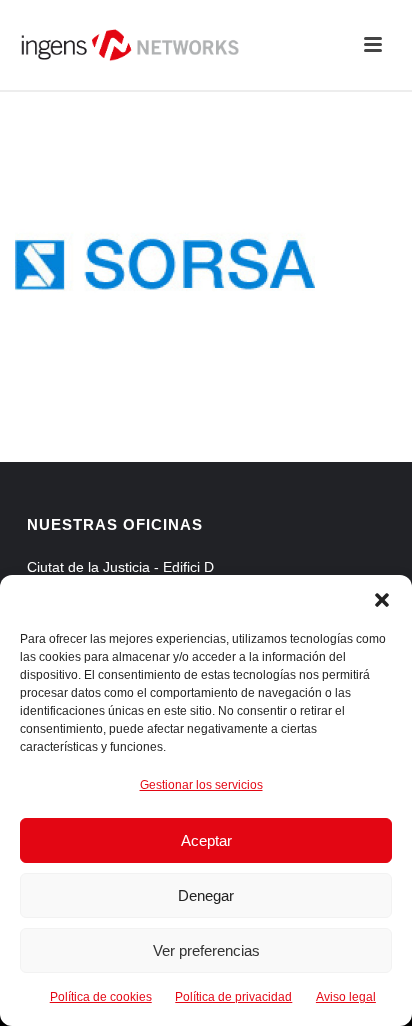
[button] (382, 600)
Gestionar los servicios (201, 785)
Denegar (206, 895)
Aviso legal (346, 997)
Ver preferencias (206, 950)
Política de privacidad (233, 997)
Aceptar (206, 840)
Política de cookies (101, 997)
